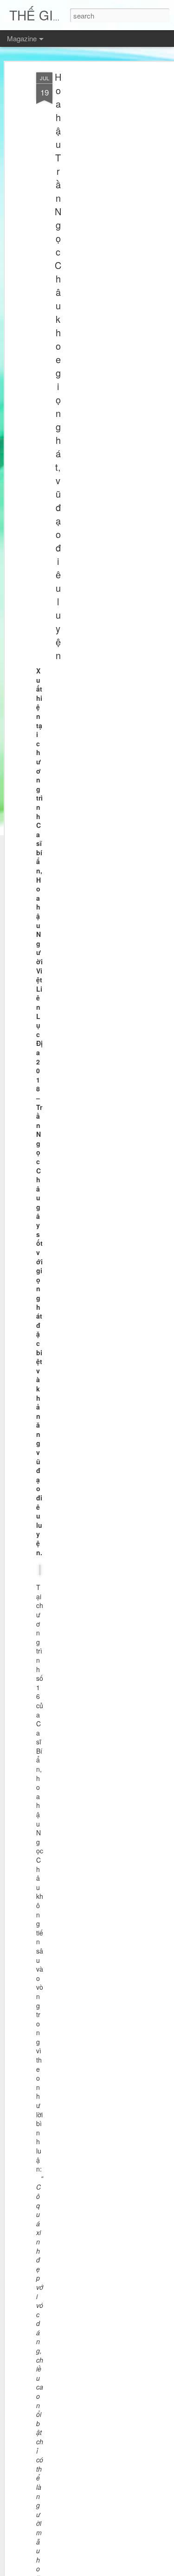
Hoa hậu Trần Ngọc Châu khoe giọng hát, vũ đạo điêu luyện (58, 366)
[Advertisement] (94, 218)
